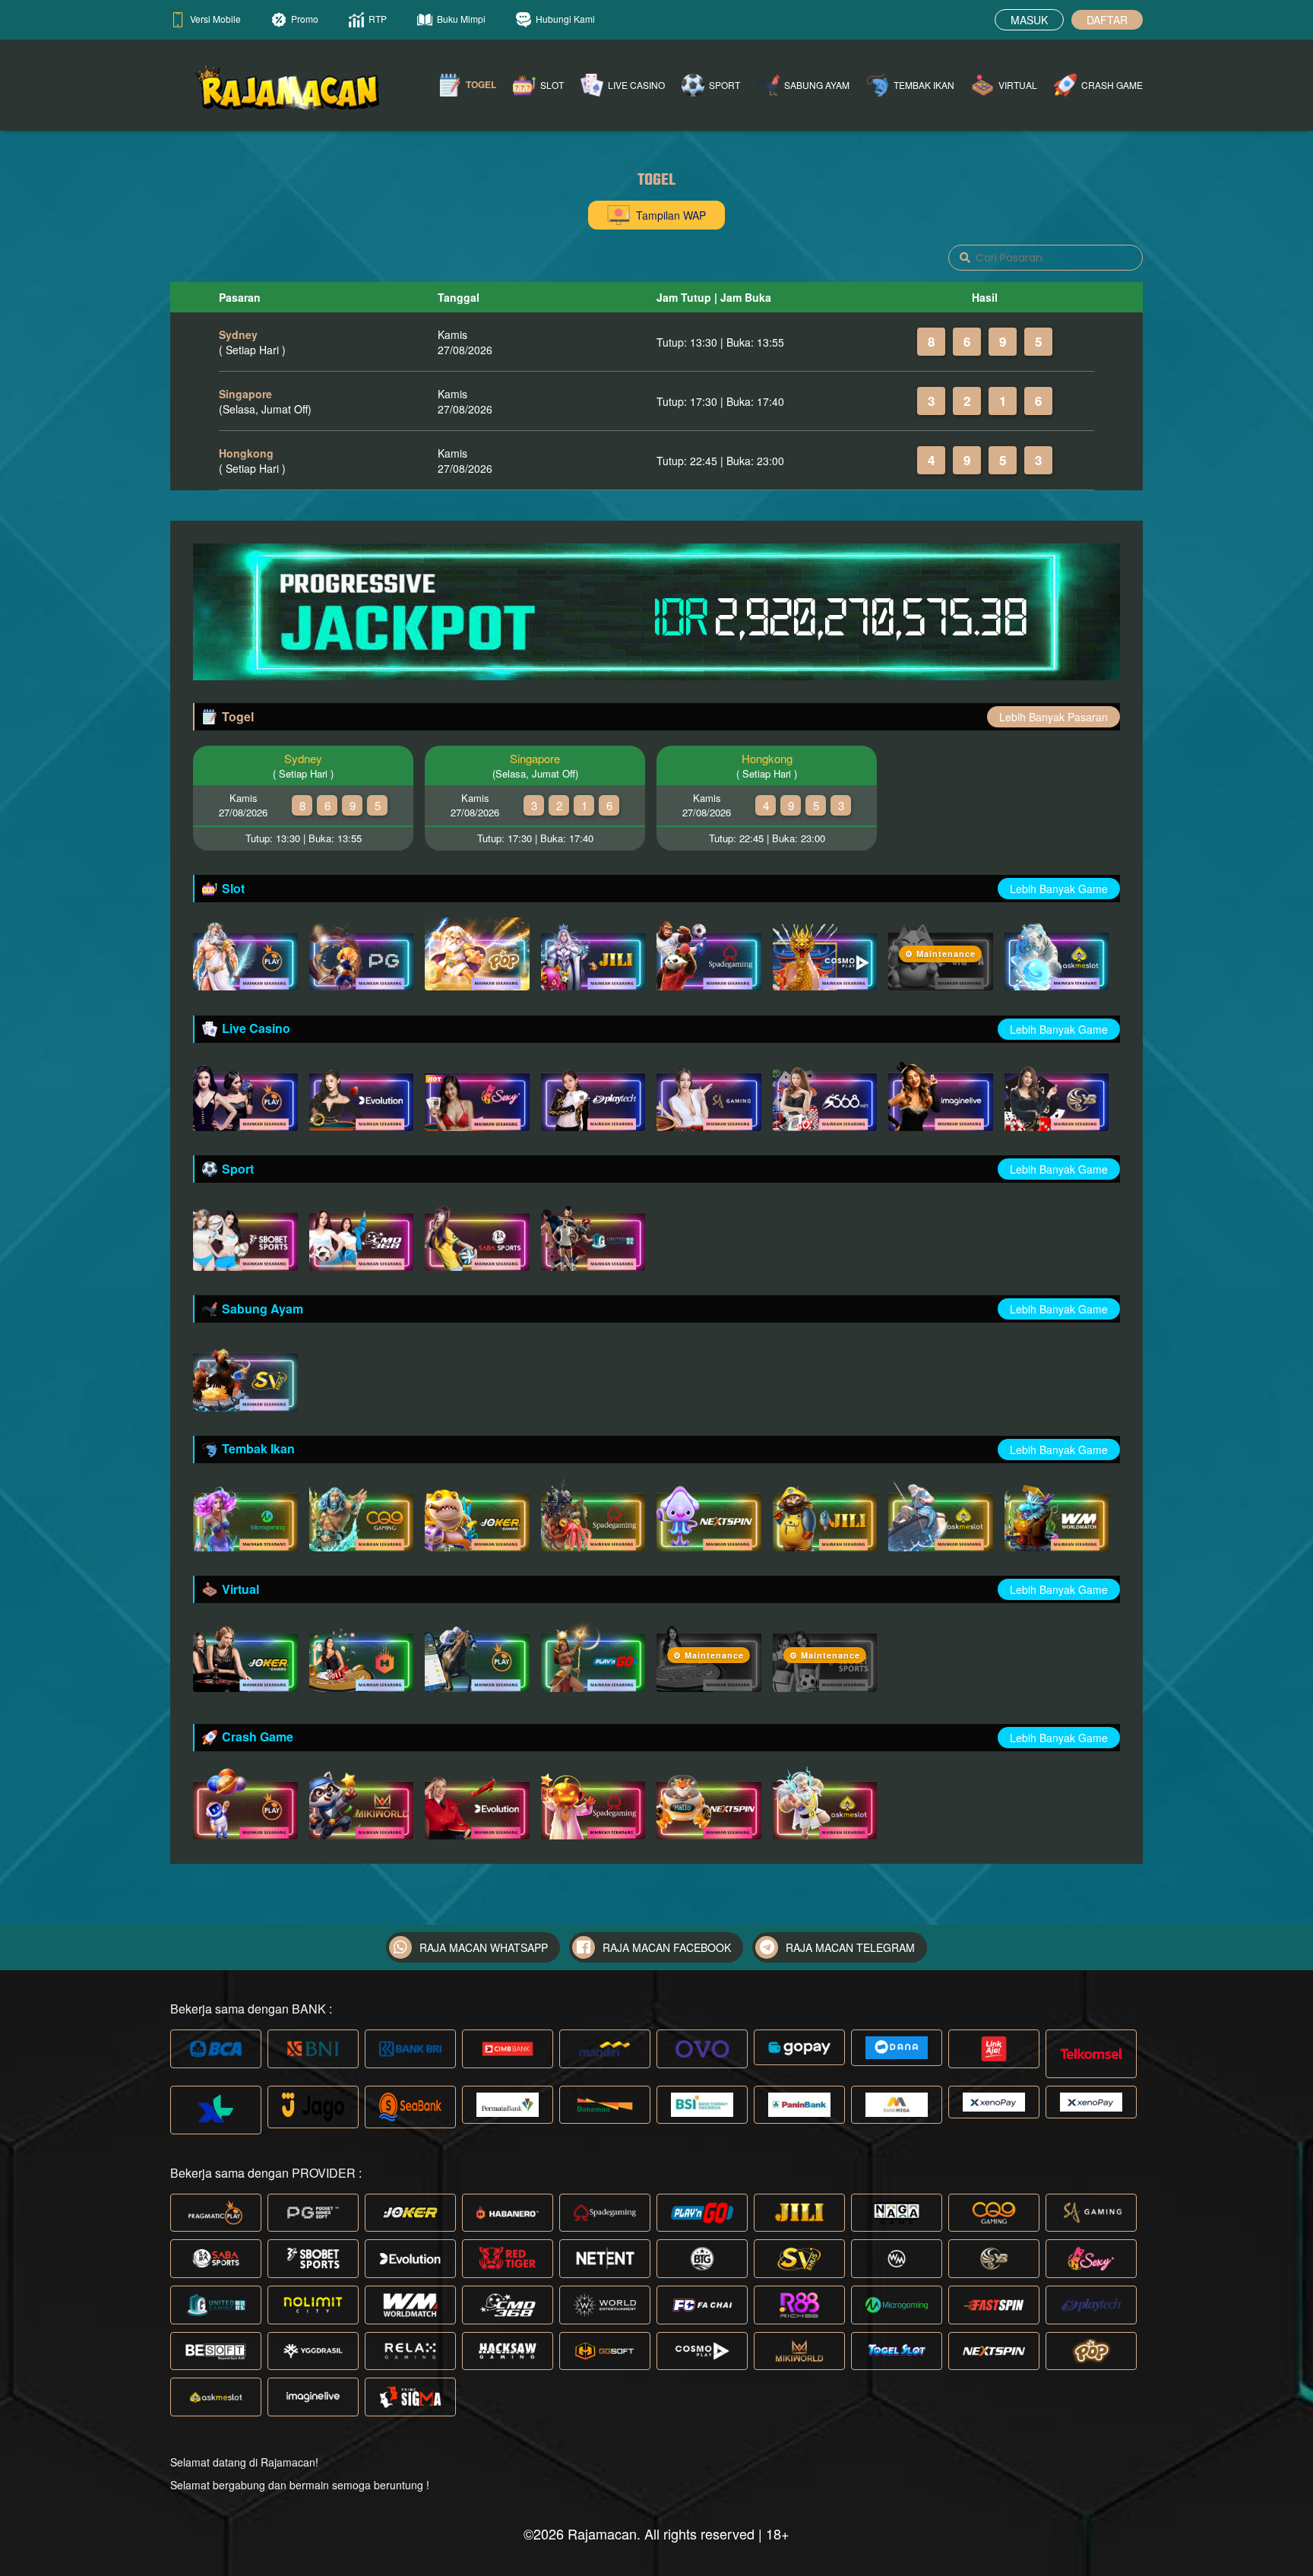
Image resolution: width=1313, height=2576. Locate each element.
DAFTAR (1107, 20)
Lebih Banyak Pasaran (1054, 717)
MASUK (1029, 20)
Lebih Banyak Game (1059, 889)
